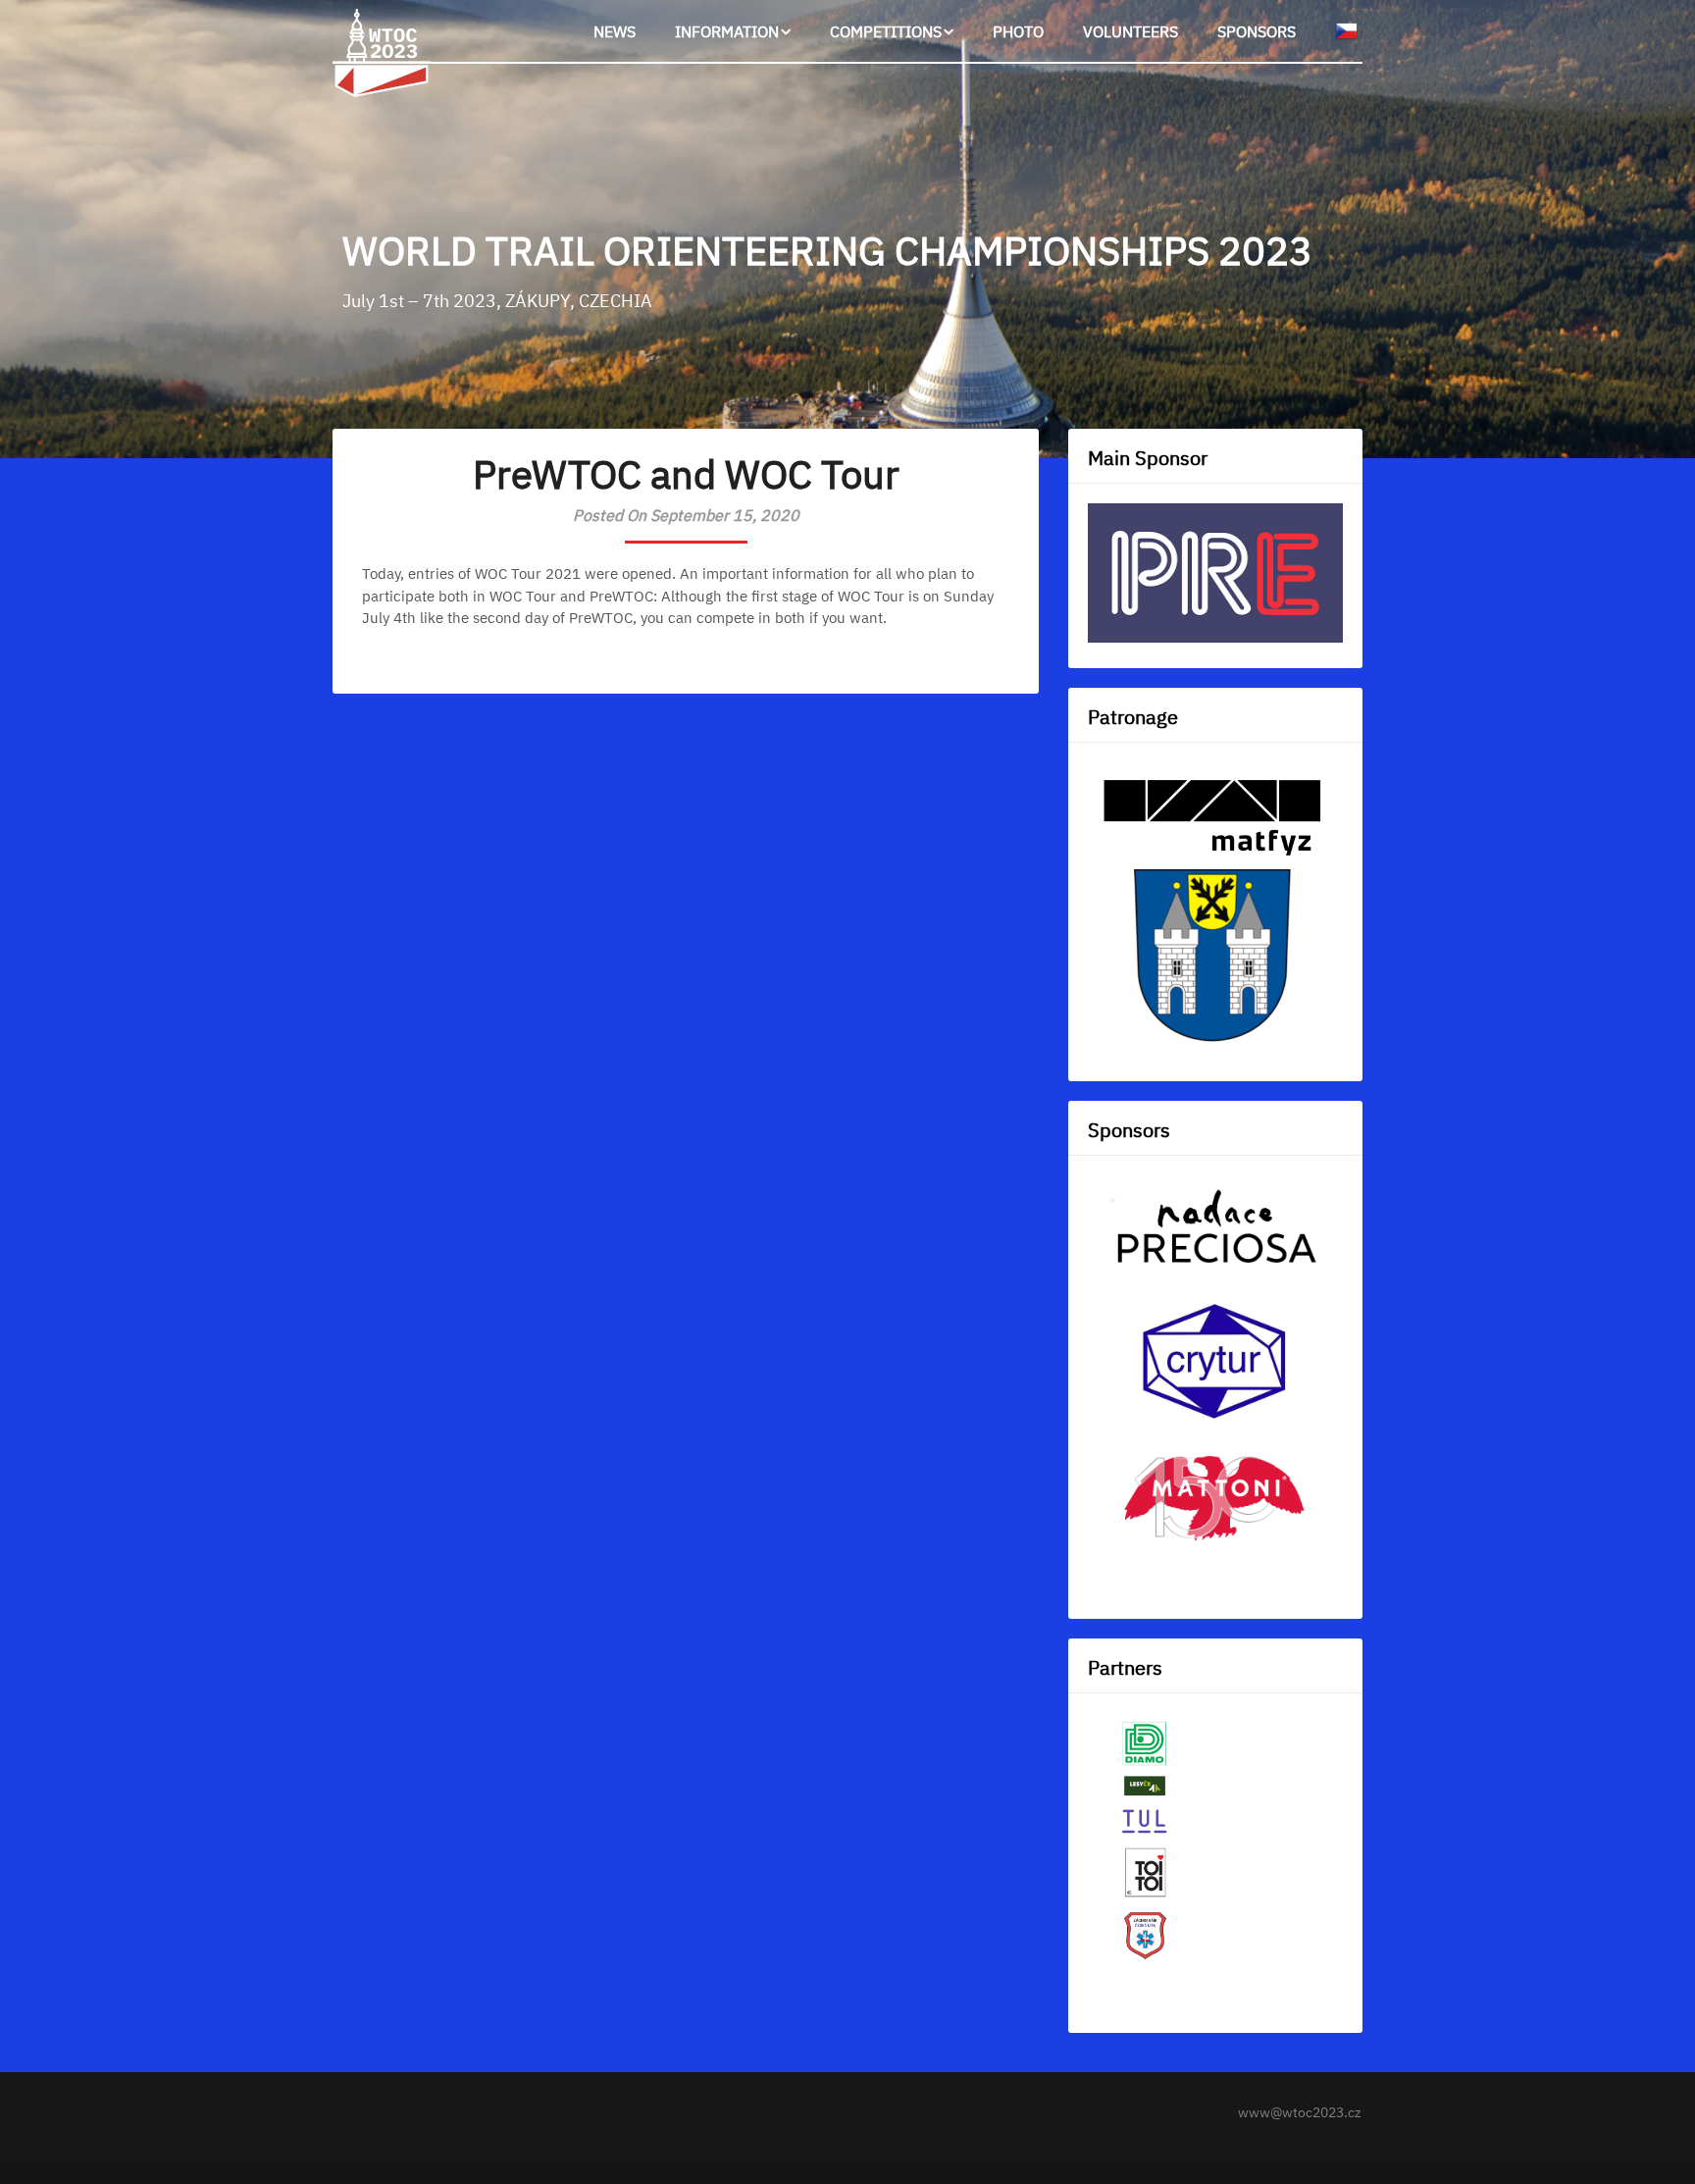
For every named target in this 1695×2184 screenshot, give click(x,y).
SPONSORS (1257, 31)
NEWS (615, 31)
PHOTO (1018, 31)
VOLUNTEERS (1130, 31)
